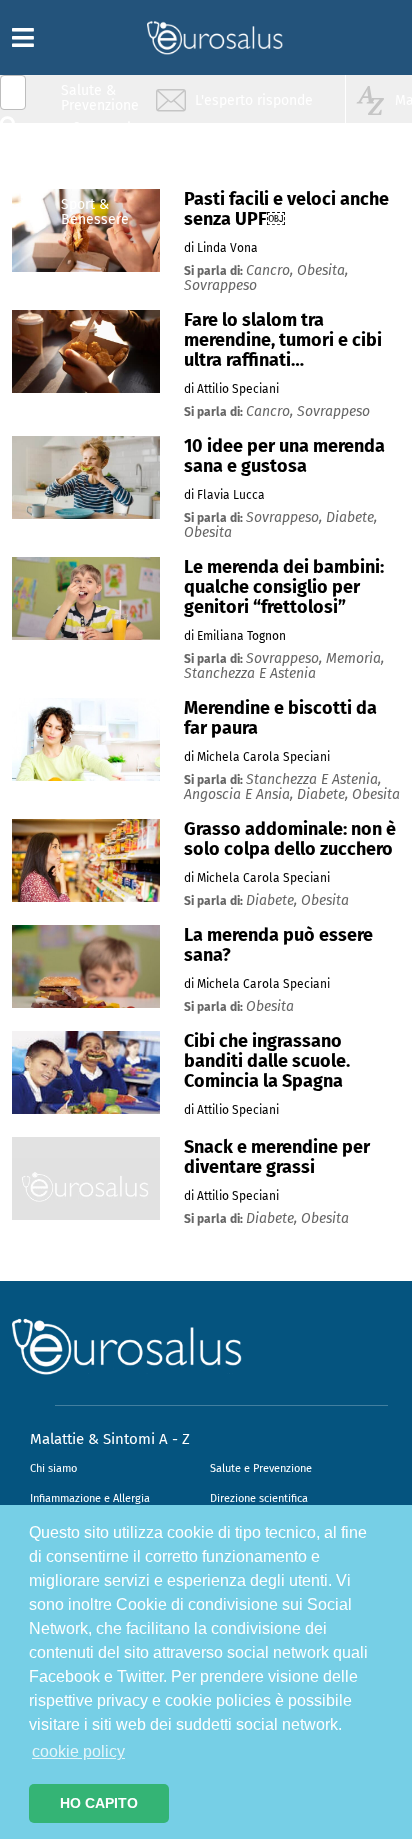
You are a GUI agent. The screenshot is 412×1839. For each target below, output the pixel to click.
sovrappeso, (286, 517)
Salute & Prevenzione (100, 97)
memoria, (355, 658)
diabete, (351, 517)
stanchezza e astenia (250, 673)
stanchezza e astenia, (313, 779)
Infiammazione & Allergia (106, 135)
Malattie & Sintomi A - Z (110, 1439)
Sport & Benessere (95, 211)
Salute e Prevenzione (261, 1468)
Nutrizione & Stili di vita (101, 173)
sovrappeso (220, 285)
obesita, (322, 270)
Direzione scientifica (259, 1498)
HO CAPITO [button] (99, 1803)
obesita (208, 532)
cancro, (271, 270)
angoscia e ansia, (240, 794)
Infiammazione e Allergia (90, 1498)
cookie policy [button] (78, 1751)
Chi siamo (53, 1468)
